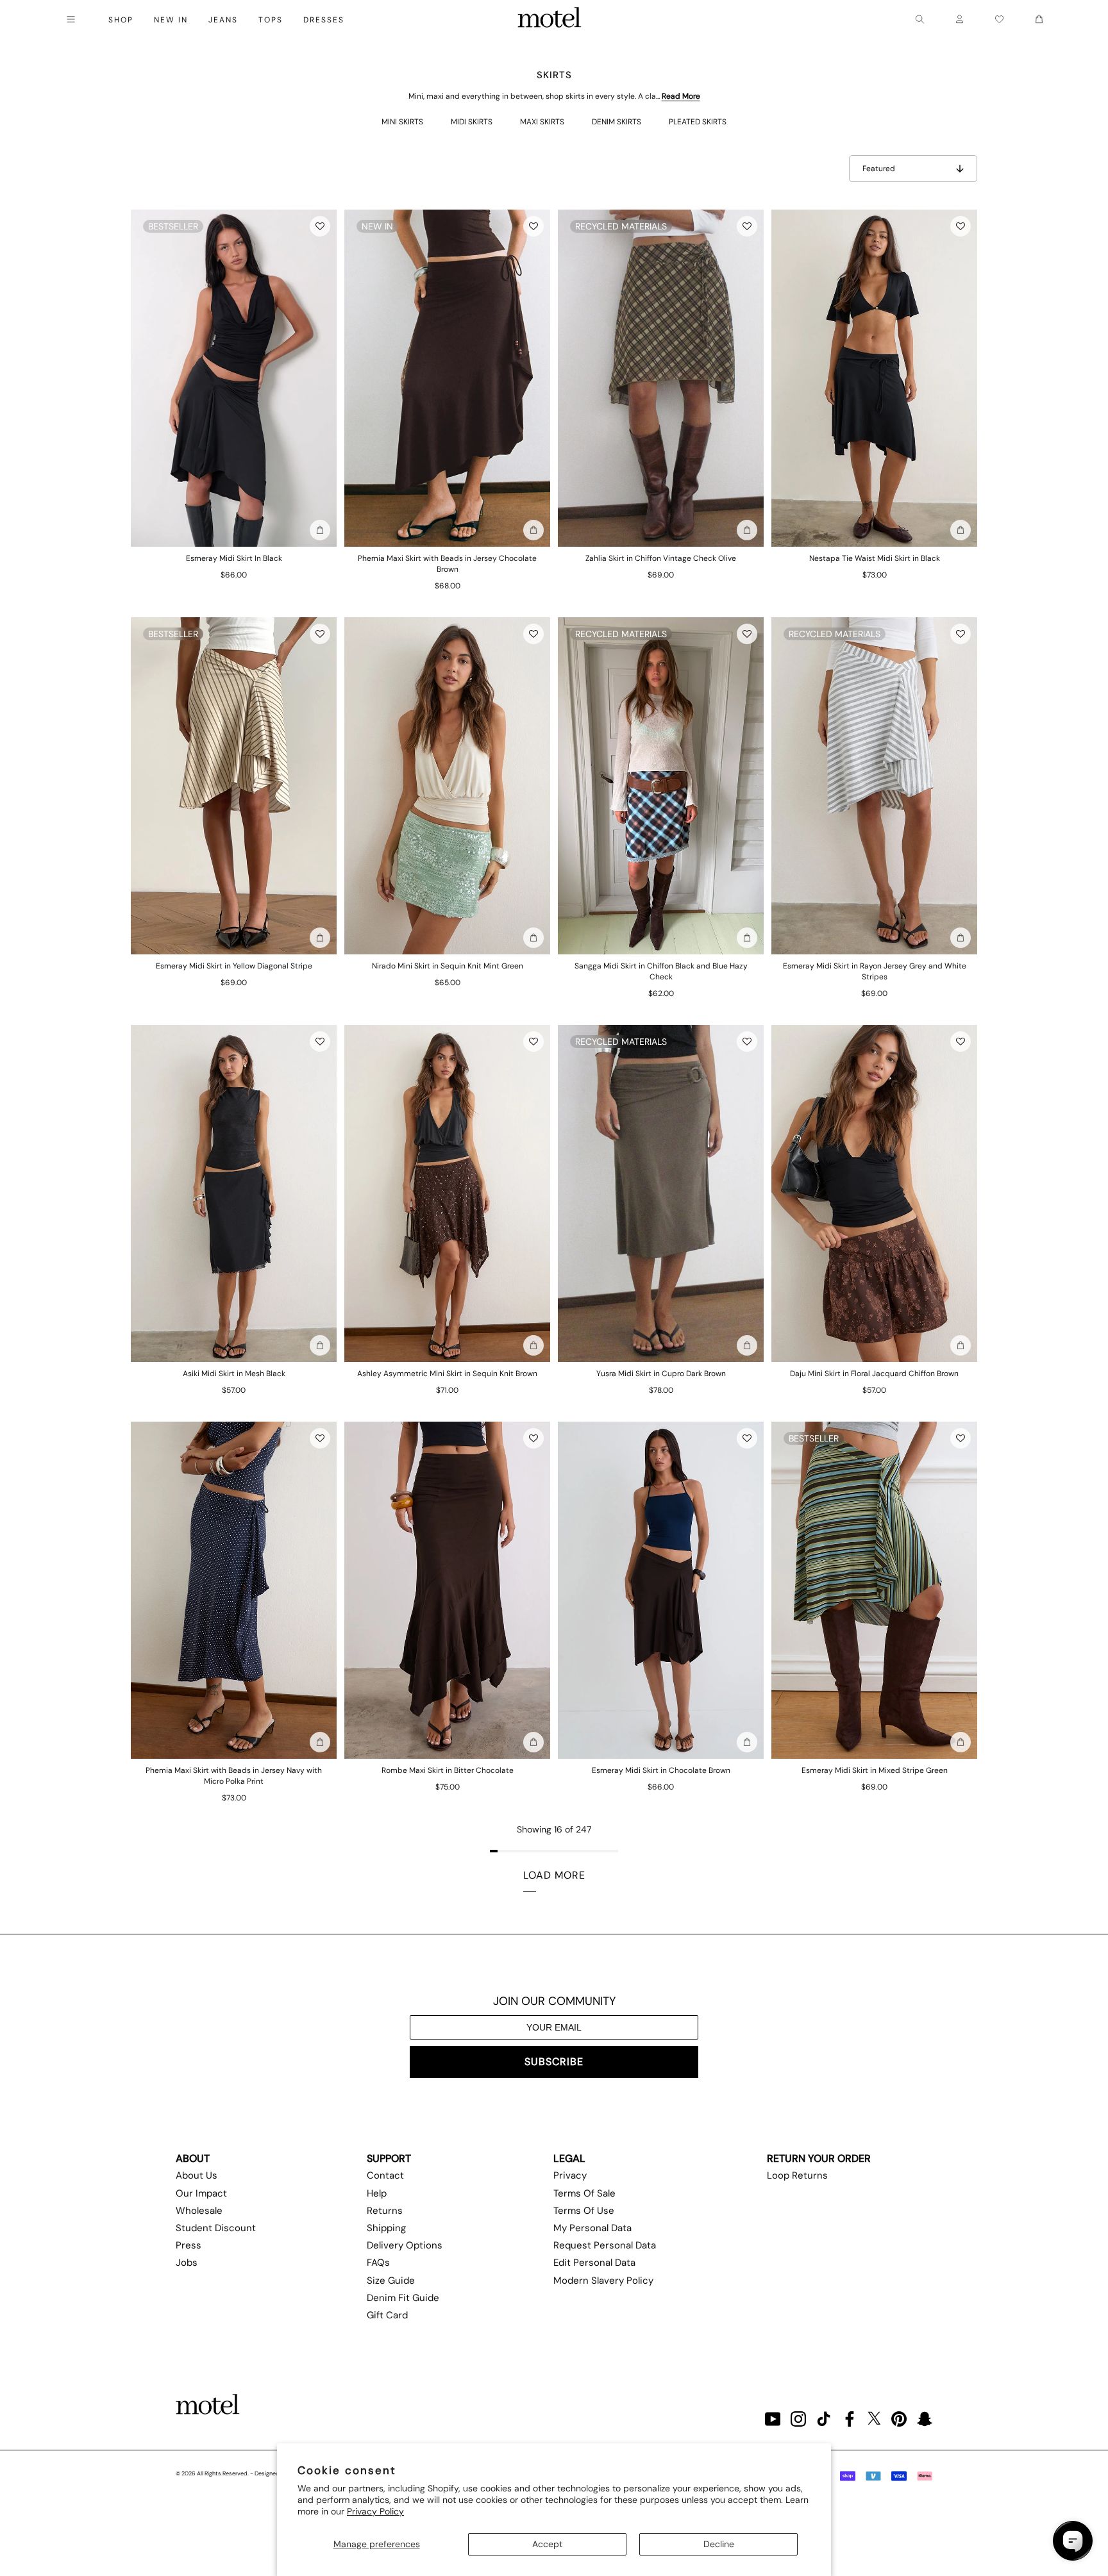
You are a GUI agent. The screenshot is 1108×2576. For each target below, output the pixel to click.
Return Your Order (819, 2158)
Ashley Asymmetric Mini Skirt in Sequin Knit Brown (447, 1374)
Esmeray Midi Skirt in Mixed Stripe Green (875, 1770)
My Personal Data (592, 2228)
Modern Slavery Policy (603, 2281)
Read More (681, 96)
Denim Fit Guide (403, 2298)
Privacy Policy (375, 2511)
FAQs (378, 2263)
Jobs (187, 2263)
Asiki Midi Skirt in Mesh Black (234, 1374)
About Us (197, 2175)
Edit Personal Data (594, 2263)
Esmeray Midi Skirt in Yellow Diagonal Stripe (234, 966)
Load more (554, 1875)
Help (377, 2193)
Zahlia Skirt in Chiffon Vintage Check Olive (661, 558)
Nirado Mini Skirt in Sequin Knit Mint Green (448, 966)
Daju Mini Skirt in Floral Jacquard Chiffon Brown (874, 1374)
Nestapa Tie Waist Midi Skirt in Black (875, 558)
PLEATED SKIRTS (698, 122)
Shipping (386, 2228)
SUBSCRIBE (554, 2062)
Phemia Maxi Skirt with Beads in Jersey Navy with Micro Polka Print (234, 1776)
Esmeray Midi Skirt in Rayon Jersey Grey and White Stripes (875, 971)
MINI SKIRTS (402, 122)
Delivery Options (405, 2245)
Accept (547, 2544)
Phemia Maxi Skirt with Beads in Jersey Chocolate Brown (447, 564)
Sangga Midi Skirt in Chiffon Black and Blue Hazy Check (661, 971)
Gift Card (387, 2315)
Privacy (570, 2175)
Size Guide (391, 2281)
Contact (385, 2175)
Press (189, 2245)
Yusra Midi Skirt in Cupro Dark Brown (661, 1374)
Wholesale (199, 2211)
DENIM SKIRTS (617, 122)
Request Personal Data (605, 2245)
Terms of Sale (584, 2193)
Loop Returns (797, 2175)
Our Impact (201, 2193)
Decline (719, 2544)
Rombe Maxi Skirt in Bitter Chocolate (448, 1770)
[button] (320, 226)
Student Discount (216, 2228)
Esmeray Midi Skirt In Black (234, 558)
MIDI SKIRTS (472, 122)
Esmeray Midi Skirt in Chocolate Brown (661, 1770)
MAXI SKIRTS (542, 122)
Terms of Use (584, 2211)
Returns (385, 2211)
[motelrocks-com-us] (550, 19)
